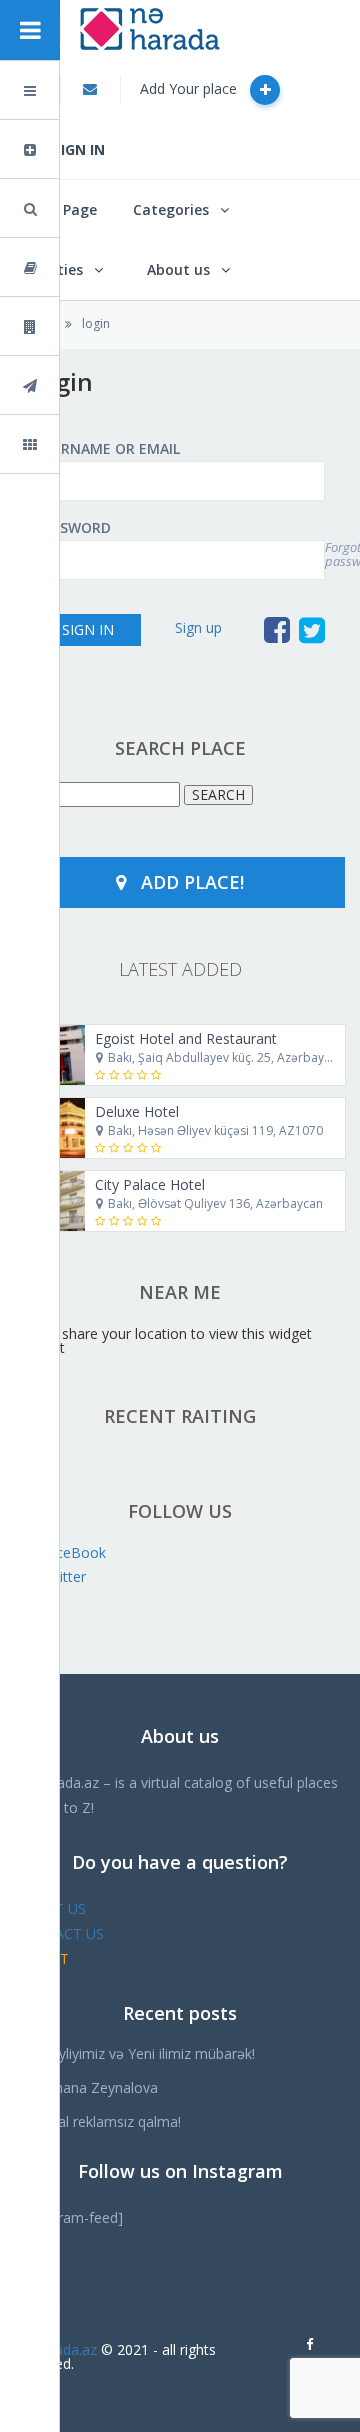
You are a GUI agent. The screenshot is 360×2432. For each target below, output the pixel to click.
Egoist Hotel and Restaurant (186, 1038)
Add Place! (192, 882)
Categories (171, 209)
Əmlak (83, 326)
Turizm (84, 385)
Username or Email (107, 449)
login (96, 323)
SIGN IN (79, 149)
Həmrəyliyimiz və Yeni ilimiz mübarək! (135, 2053)
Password (73, 528)
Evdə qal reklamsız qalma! (98, 2121)
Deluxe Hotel (137, 1111)
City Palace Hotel (150, 1184)
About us (178, 269)
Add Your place (190, 88)
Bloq (77, 267)
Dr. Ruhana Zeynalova (86, 2087)
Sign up (198, 627)
